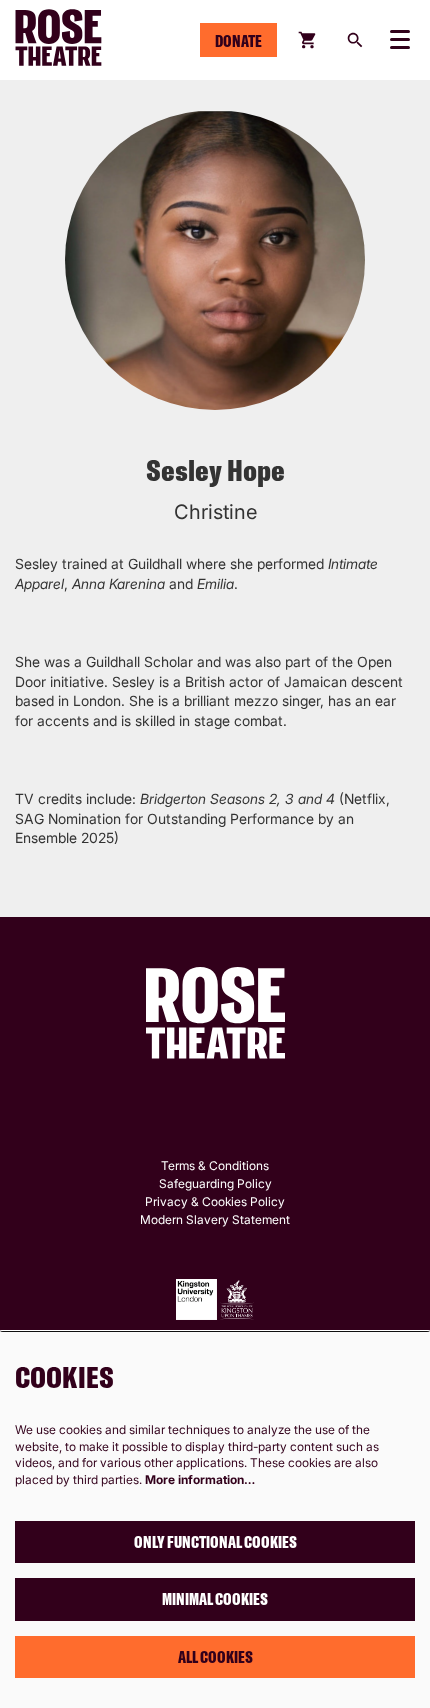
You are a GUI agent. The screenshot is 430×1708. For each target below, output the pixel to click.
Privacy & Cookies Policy (215, 1201)
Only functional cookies (215, 1542)
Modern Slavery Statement (215, 1219)
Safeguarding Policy (215, 1183)
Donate (238, 41)
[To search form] (355, 40)
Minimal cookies (215, 1599)
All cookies (215, 1657)
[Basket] (308, 40)
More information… (200, 1479)
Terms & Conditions (215, 1165)
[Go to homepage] (75, 40)
